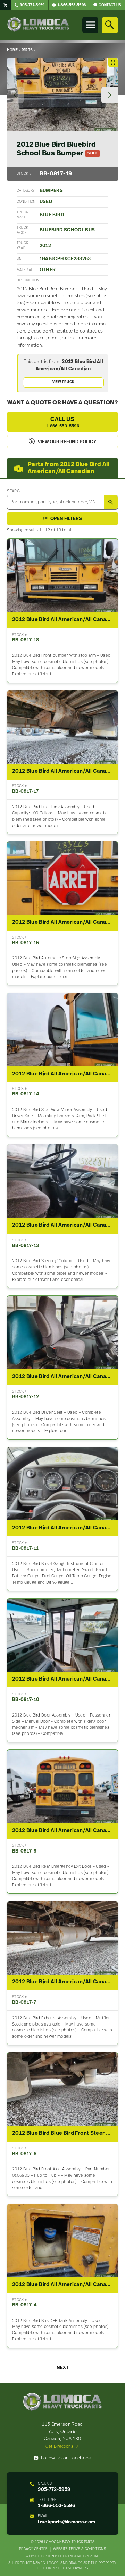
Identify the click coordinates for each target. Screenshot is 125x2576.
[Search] (110, 25)
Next (63, 2368)
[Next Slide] (110, 95)
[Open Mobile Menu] (90, 25)
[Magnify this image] (62, 95)
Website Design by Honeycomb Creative (62, 2556)
